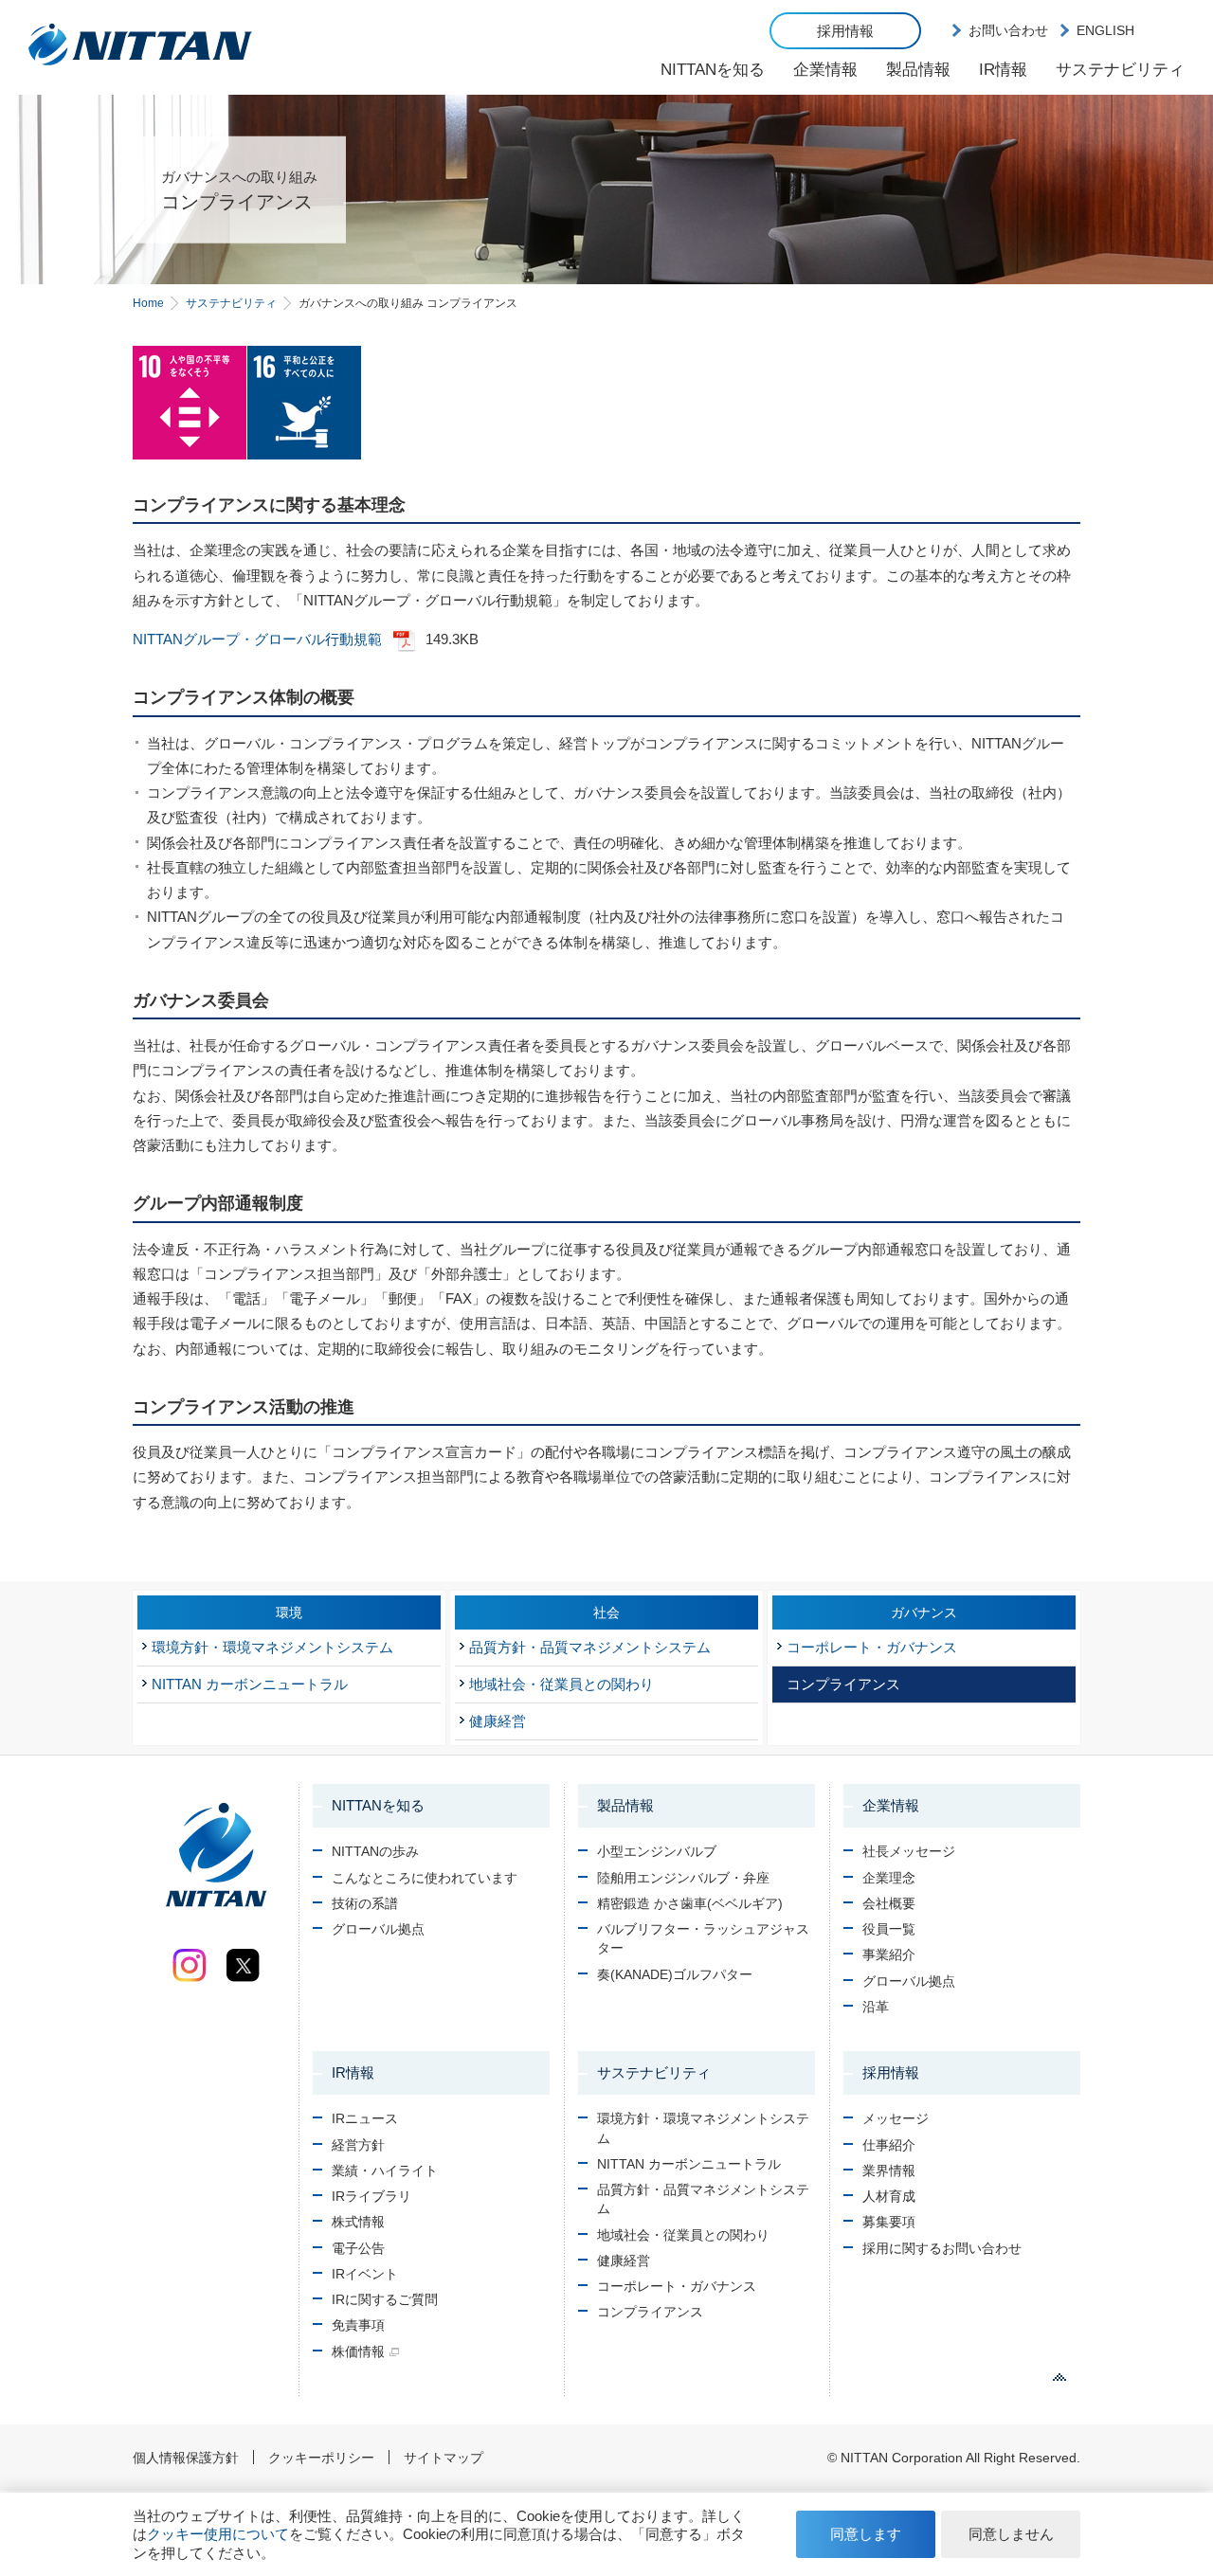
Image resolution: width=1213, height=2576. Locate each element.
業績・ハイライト (385, 2171)
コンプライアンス (843, 1684)
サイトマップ (444, 2458)
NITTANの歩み (375, 1851)
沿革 (876, 2007)
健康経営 (498, 1721)
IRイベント (365, 2274)
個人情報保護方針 (186, 2458)
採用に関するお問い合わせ (942, 2248)
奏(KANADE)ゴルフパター (675, 1974)
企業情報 (825, 70)
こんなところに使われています (425, 1878)
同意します (866, 2534)
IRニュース (365, 2118)
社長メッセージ (909, 1851)
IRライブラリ (371, 2196)
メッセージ (896, 2118)
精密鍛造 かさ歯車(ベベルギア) (690, 1903)
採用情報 (845, 31)
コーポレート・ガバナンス (872, 1647)
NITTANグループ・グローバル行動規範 (257, 639)
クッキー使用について (218, 2534)
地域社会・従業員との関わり (561, 1684)
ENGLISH (1105, 30)
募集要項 (889, 2222)
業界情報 (889, 2171)
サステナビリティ (1120, 70)
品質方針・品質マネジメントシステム (590, 1647)
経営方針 (358, 2145)
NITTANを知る (713, 70)
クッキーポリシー (321, 2458)
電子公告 (358, 2248)
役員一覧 (889, 1929)
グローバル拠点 (378, 1929)
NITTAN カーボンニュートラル (250, 1684)
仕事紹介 (889, 2145)
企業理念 (889, 1878)
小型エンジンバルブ (657, 1851)
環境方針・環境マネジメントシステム (272, 1647)
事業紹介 (889, 1955)
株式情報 (358, 2222)
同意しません (1011, 2534)
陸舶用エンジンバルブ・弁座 (683, 1878)
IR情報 (1003, 70)
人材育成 (889, 2196)
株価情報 (358, 2351)
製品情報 (918, 70)
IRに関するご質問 (385, 2299)
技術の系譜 (365, 1903)
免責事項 (358, 2325)
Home (148, 303)
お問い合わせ (1008, 30)
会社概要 (889, 1903)
